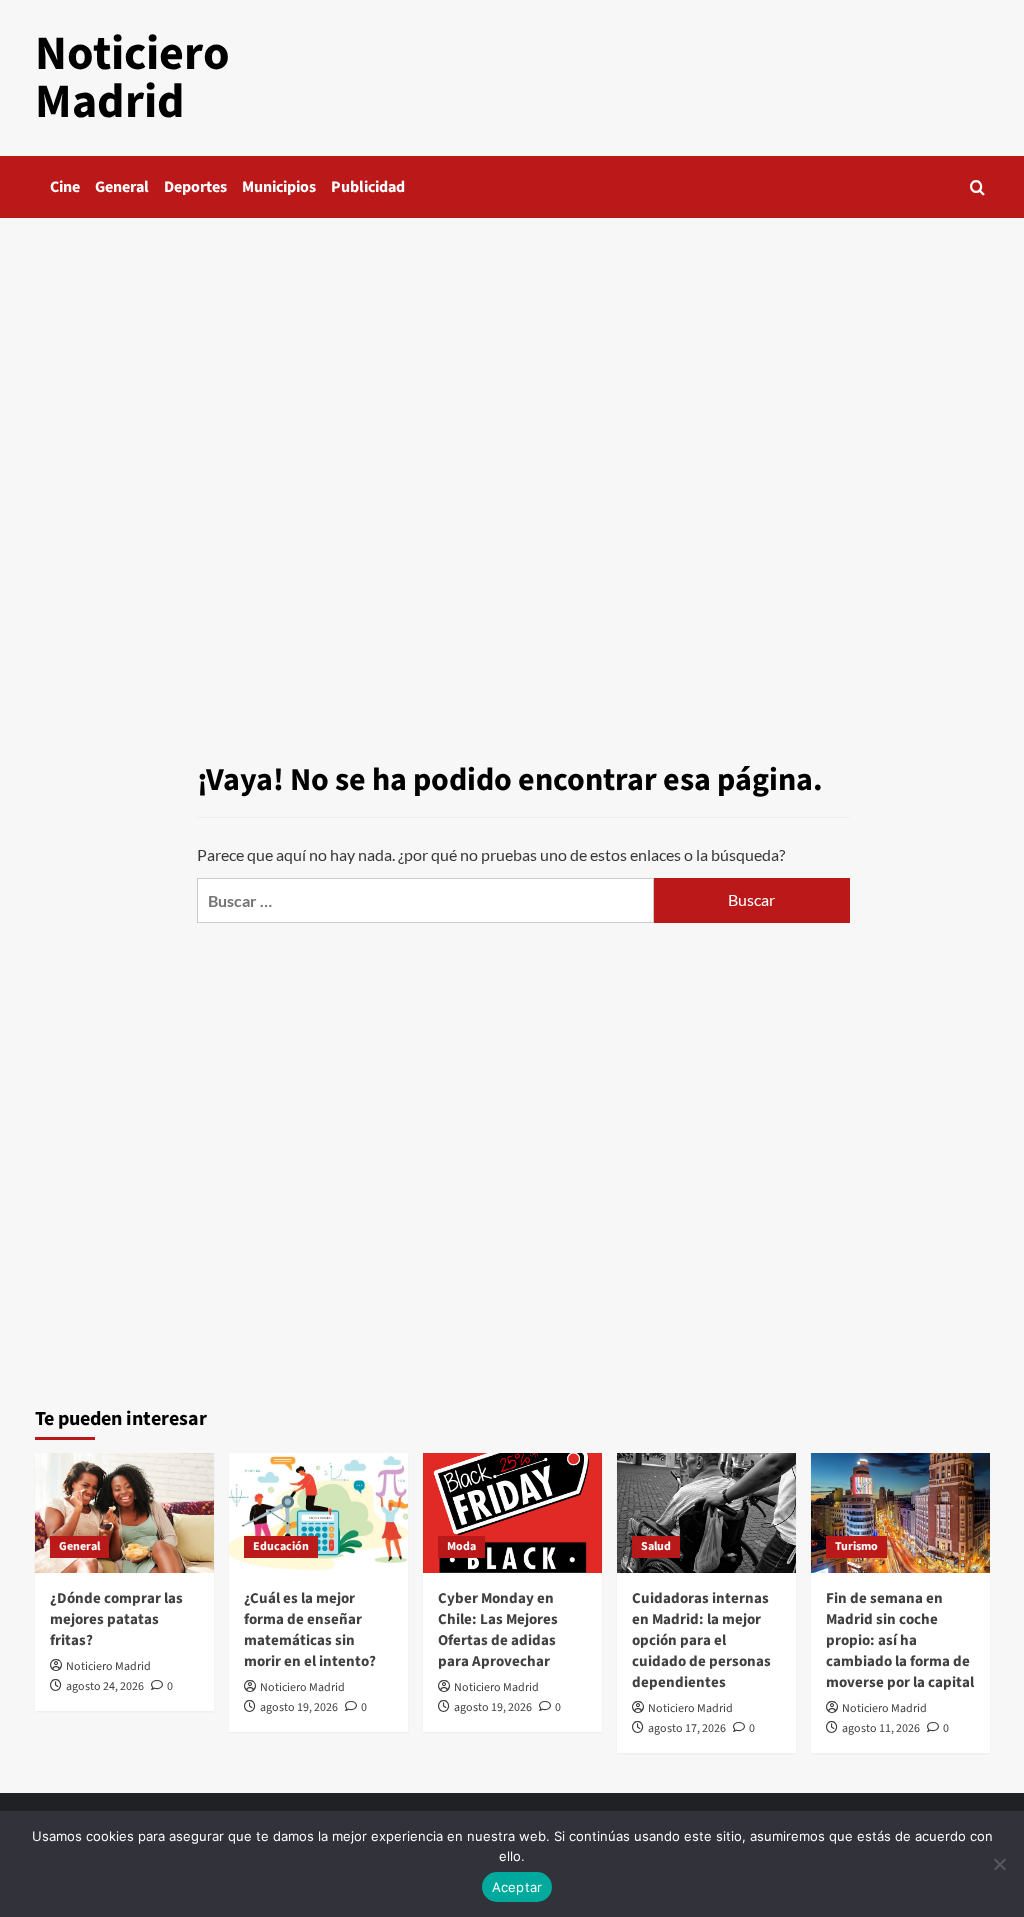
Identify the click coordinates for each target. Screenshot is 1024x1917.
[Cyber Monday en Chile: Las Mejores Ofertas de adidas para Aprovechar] (512, 1512)
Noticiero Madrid (132, 78)
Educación (281, 1546)
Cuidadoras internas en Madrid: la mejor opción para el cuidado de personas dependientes (701, 1640)
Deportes (195, 187)
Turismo (856, 1546)
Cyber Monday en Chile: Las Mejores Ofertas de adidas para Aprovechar (498, 1630)
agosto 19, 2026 (299, 1707)
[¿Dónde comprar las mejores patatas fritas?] (124, 1512)
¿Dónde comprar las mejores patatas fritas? (116, 1619)
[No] (999, 1864)
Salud (656, 1546)
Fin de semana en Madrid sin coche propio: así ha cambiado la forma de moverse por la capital (900, 1640)
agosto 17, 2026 (687, 1728)
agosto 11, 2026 (881, 1728)
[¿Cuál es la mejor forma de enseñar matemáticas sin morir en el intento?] (318, 1512)
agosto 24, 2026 (105, 1686)
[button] (977, 187)
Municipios (279, 187)
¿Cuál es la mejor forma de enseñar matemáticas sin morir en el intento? (310, 1630)
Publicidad (368, 187)
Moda (461, 1546)
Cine (65, 187)
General (122, 187)
